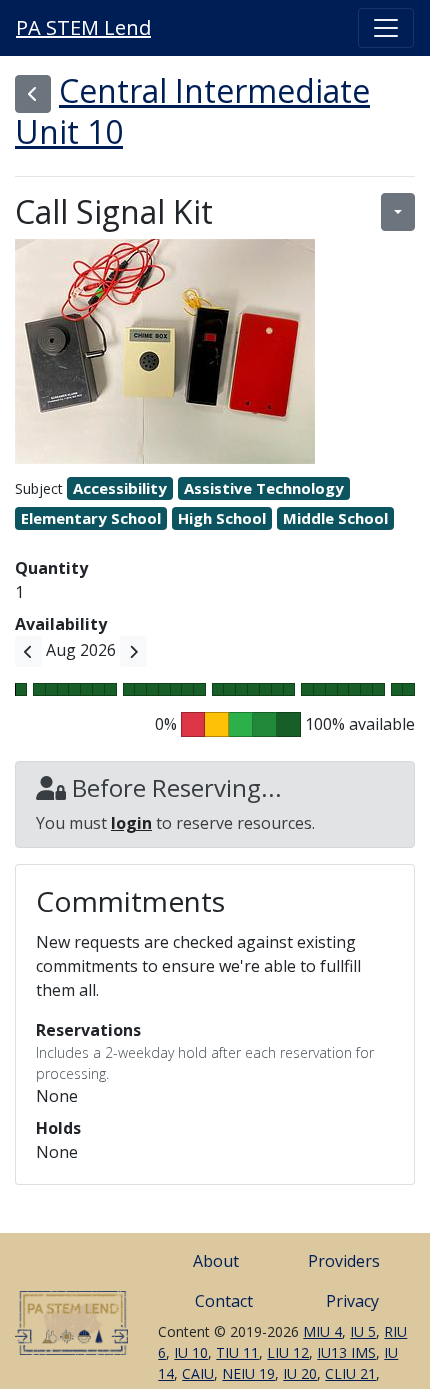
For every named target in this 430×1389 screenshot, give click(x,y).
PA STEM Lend (83, 27)
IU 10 (191, 1352)
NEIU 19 (248, 1373)
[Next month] (133, 651)
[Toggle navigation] (386, 28)
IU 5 (363, 1331)
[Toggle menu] (398, 212)
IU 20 (300, 1373)
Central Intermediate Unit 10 (192, 111)
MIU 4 (322, 1331)
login (131, 823)
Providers (344, 1261)
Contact (224, 1301)
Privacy (352, 1301)
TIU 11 (237, 1352)
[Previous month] (28, 651)
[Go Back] (33, 94)
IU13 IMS (346, 1352)
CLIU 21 (350, 1373)
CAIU (198, 1373)
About (216, 1261)
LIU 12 (288, 1352)
